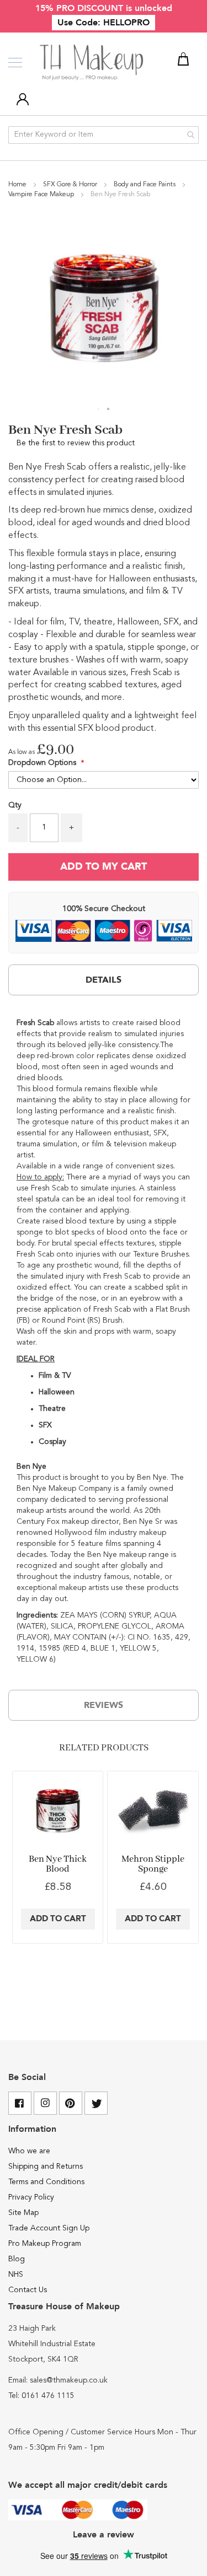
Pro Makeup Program (45, 2244)
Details (104, 980)
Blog (17, 2259)
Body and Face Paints (145, 185)
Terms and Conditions (46, 2182)
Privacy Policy (31, 2197)
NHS (16, 2275)
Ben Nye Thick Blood (58, 1864)
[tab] (104, 980)
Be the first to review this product (76, 443)
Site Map (23, 2213)
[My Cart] (185, 61)
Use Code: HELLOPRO (104, 23)
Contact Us (28, 2290)
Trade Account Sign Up (49, 2228)
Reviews (104, 1705)
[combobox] (104, 135)
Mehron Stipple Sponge (153, 1864)
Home (18, 185)
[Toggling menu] (15, 63)
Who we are (29, 2151)
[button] (99, 409)
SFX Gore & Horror (71, 185)
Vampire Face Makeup (42, 195)
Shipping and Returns (46, 2167)
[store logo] (92, 63)
